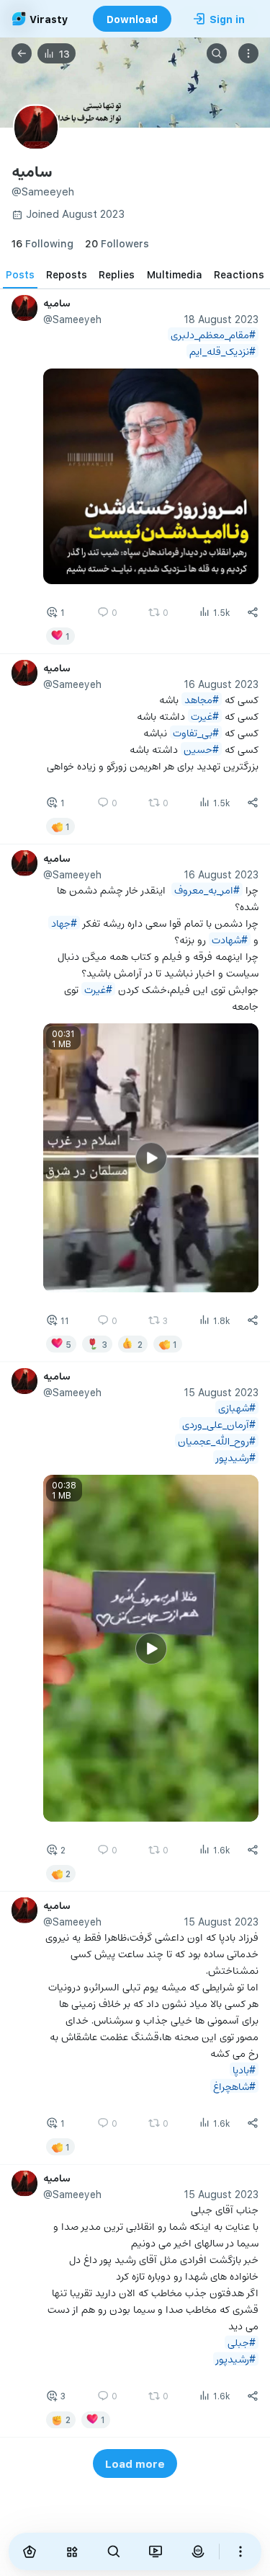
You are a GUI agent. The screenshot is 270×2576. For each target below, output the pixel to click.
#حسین (201, 749)
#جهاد (64, 923)
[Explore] (71, 2551)
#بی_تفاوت (196, 732)
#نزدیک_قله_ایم (222, 351)
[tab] (20, 274)
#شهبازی (237, 1407)
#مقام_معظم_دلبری (213, 334)
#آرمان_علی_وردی (219, 1424)
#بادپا (244, 2069)
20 (117, 243)
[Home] (30, 2551)
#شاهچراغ (234, 2085)
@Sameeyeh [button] (72, 319)
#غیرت (205, 716)
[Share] (253, 612)
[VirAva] (197, 2551)
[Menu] (248, 53)
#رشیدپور (236, 1457)
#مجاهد (202, 699)
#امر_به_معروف (207, 890)
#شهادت (230, 939)
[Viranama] (156, 2551)
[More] (240, 2551)
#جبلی (242, 2342)
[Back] (22, 53)
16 (42, 243)
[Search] (217, 53)
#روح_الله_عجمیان (217, 1441)
